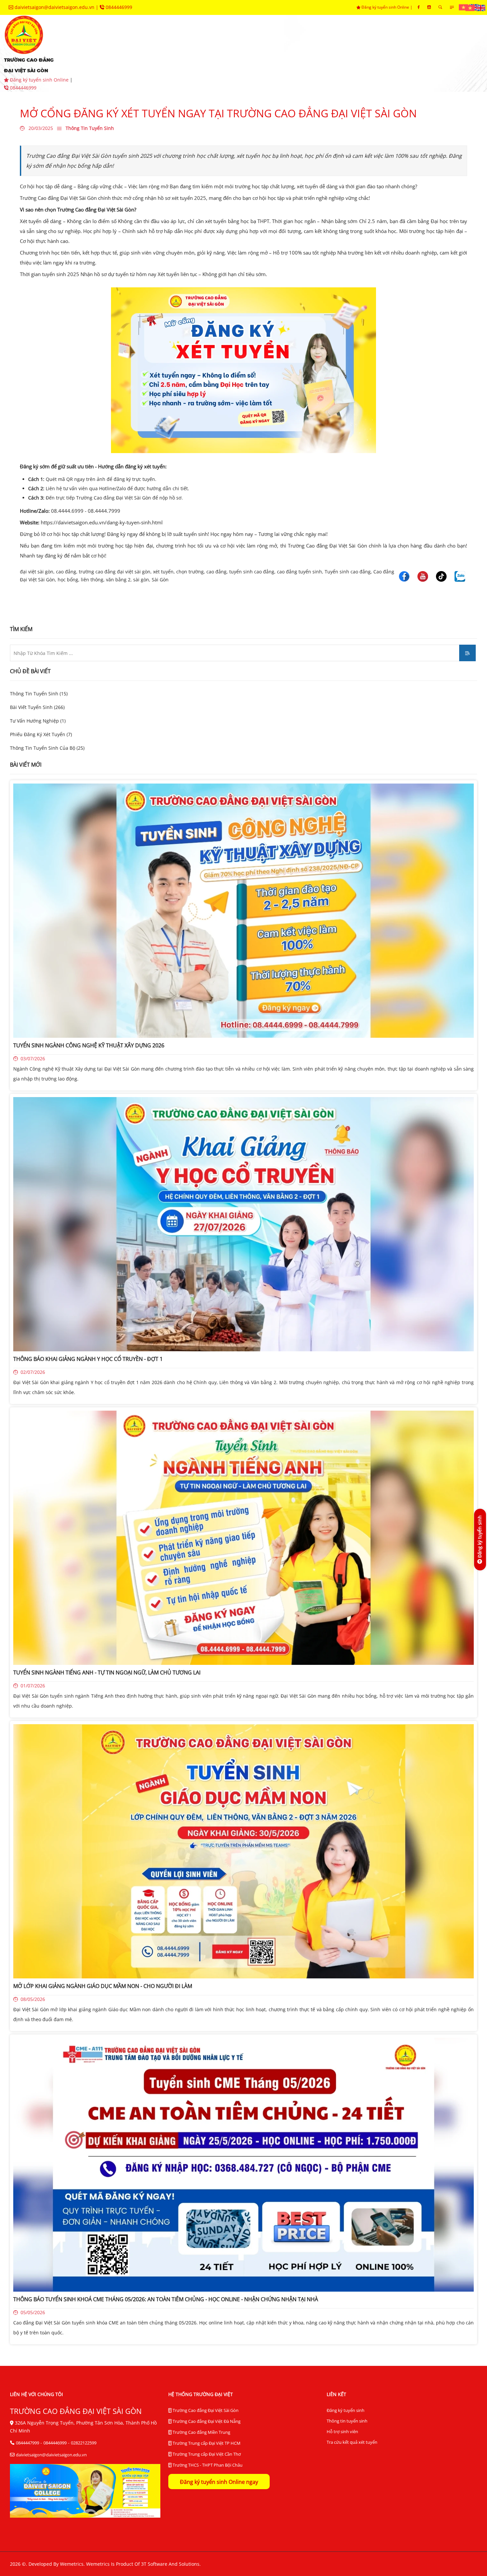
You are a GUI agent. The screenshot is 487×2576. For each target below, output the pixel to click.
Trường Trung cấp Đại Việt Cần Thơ (206, 2454)
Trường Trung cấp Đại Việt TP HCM (206, 2443)
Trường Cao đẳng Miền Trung (201, 2432)
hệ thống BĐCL (404, 43)
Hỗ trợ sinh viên (342, 2431)
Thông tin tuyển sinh (347, 2421)
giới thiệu (113, 43)
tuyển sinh (165, 43)
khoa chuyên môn (228, 43)
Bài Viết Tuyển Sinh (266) (37, 707)
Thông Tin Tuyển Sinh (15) (39, 694)
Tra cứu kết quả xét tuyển (352, 2442)
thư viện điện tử (122, 63)
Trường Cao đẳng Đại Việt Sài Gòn (205, 2410)
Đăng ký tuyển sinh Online (385, 7)
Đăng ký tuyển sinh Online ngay (219, 2482)
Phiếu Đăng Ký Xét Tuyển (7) (41, 734)
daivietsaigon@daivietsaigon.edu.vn (54, 7)
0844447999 (27, 2443)
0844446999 (118, 7)
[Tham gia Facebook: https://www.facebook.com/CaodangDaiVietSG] (419, 7)
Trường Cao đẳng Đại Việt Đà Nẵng (206, 2421)
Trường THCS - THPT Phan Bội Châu (207, 2465)
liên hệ (223, 63)
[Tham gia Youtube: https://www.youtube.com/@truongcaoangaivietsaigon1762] (429, 7)
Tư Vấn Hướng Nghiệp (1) (38, 721)
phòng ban (291, 43)
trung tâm (345, 43)
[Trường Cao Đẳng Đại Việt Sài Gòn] (464, 7)
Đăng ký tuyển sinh (346, 2410)
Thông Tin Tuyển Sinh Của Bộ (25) (47, 748)
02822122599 (84, 2443)
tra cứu (179, 63)
